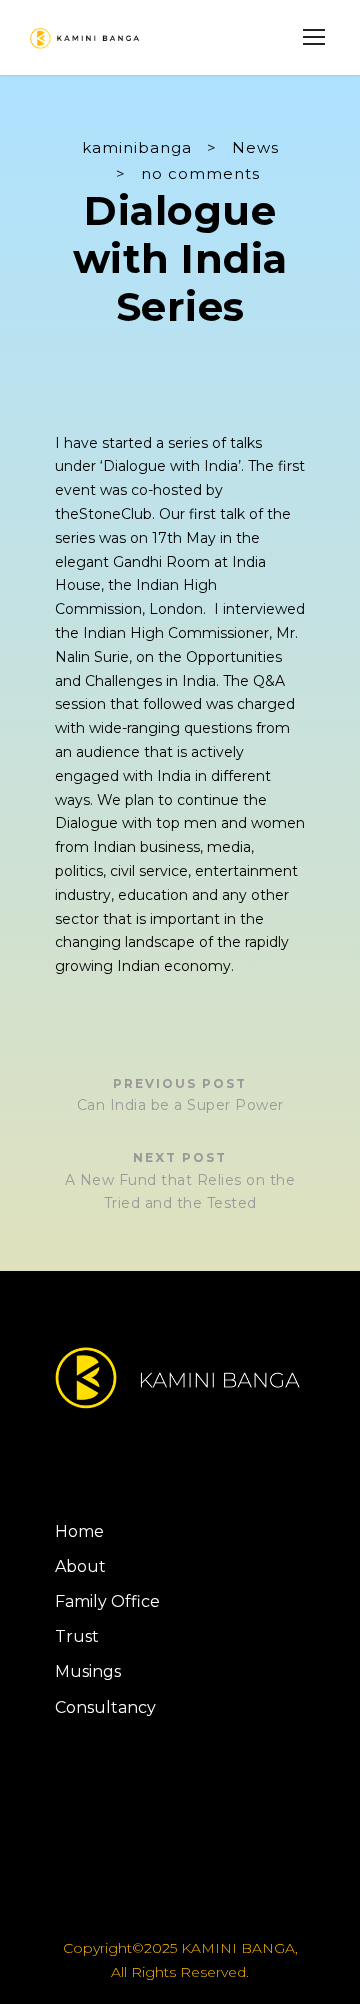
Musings (88, 1671)
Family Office (107, 1601)
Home (79, 1531)
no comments (200, 173)
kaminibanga (137, 147)
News (255, 147)
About (80, 1566)
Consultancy (105, 1707)
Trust (77, 1636)
